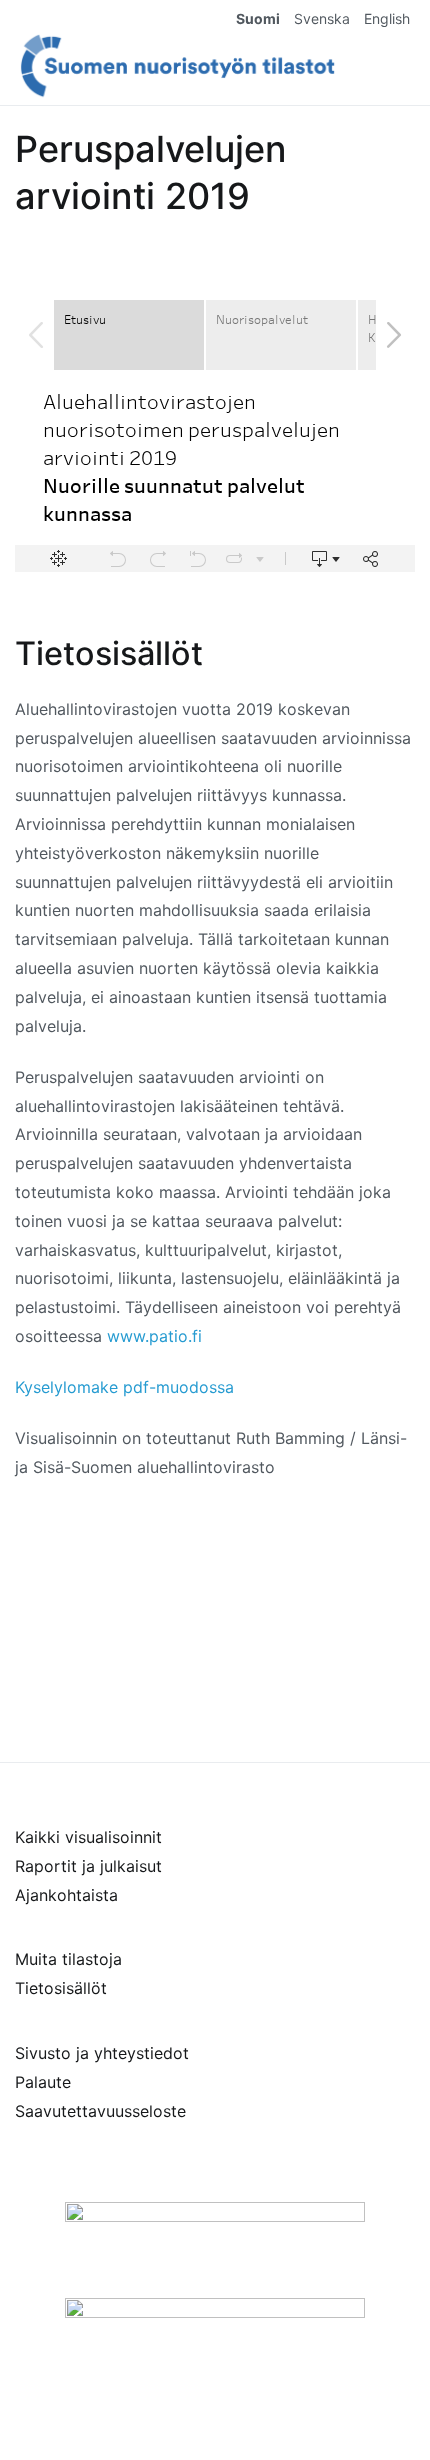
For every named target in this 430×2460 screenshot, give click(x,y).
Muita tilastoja (68, 1959)
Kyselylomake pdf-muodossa (124, 1387)
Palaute (43, 2082)
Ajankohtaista (66, 1895)
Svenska (322, 18)
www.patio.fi (154, 1336)
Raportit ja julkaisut (88, 1866)
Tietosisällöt (61, 1988)
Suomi (258, 18)
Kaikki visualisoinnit (88, 1837)
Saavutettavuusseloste (100, 2111)
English (387, 18)
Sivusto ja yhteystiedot (102, 2053)
